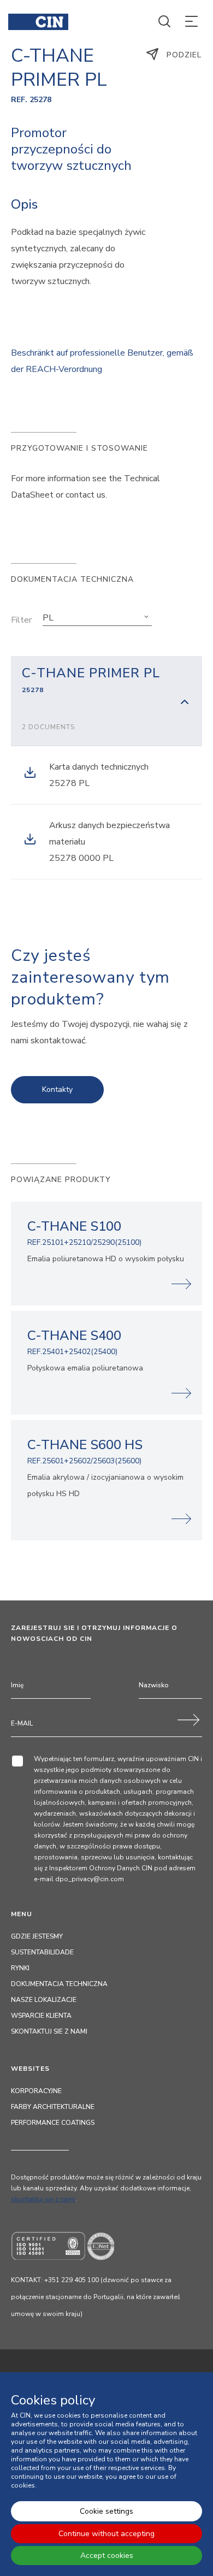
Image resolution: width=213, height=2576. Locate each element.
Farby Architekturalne (53, 2107)
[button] (97, 618)
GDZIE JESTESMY (37, 1936)
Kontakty (57, 1089)
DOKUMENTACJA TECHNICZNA (59, 1984)
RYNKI (20, 1968)
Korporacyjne (36, 2091)
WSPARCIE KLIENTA (41, 2016)
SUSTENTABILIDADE (42, 1952)
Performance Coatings (53, 2123)
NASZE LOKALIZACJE (44, 2000)
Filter (21, 620)
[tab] (106, 701)
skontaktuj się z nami (43, 2199)
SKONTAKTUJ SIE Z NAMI (49, 2031)
